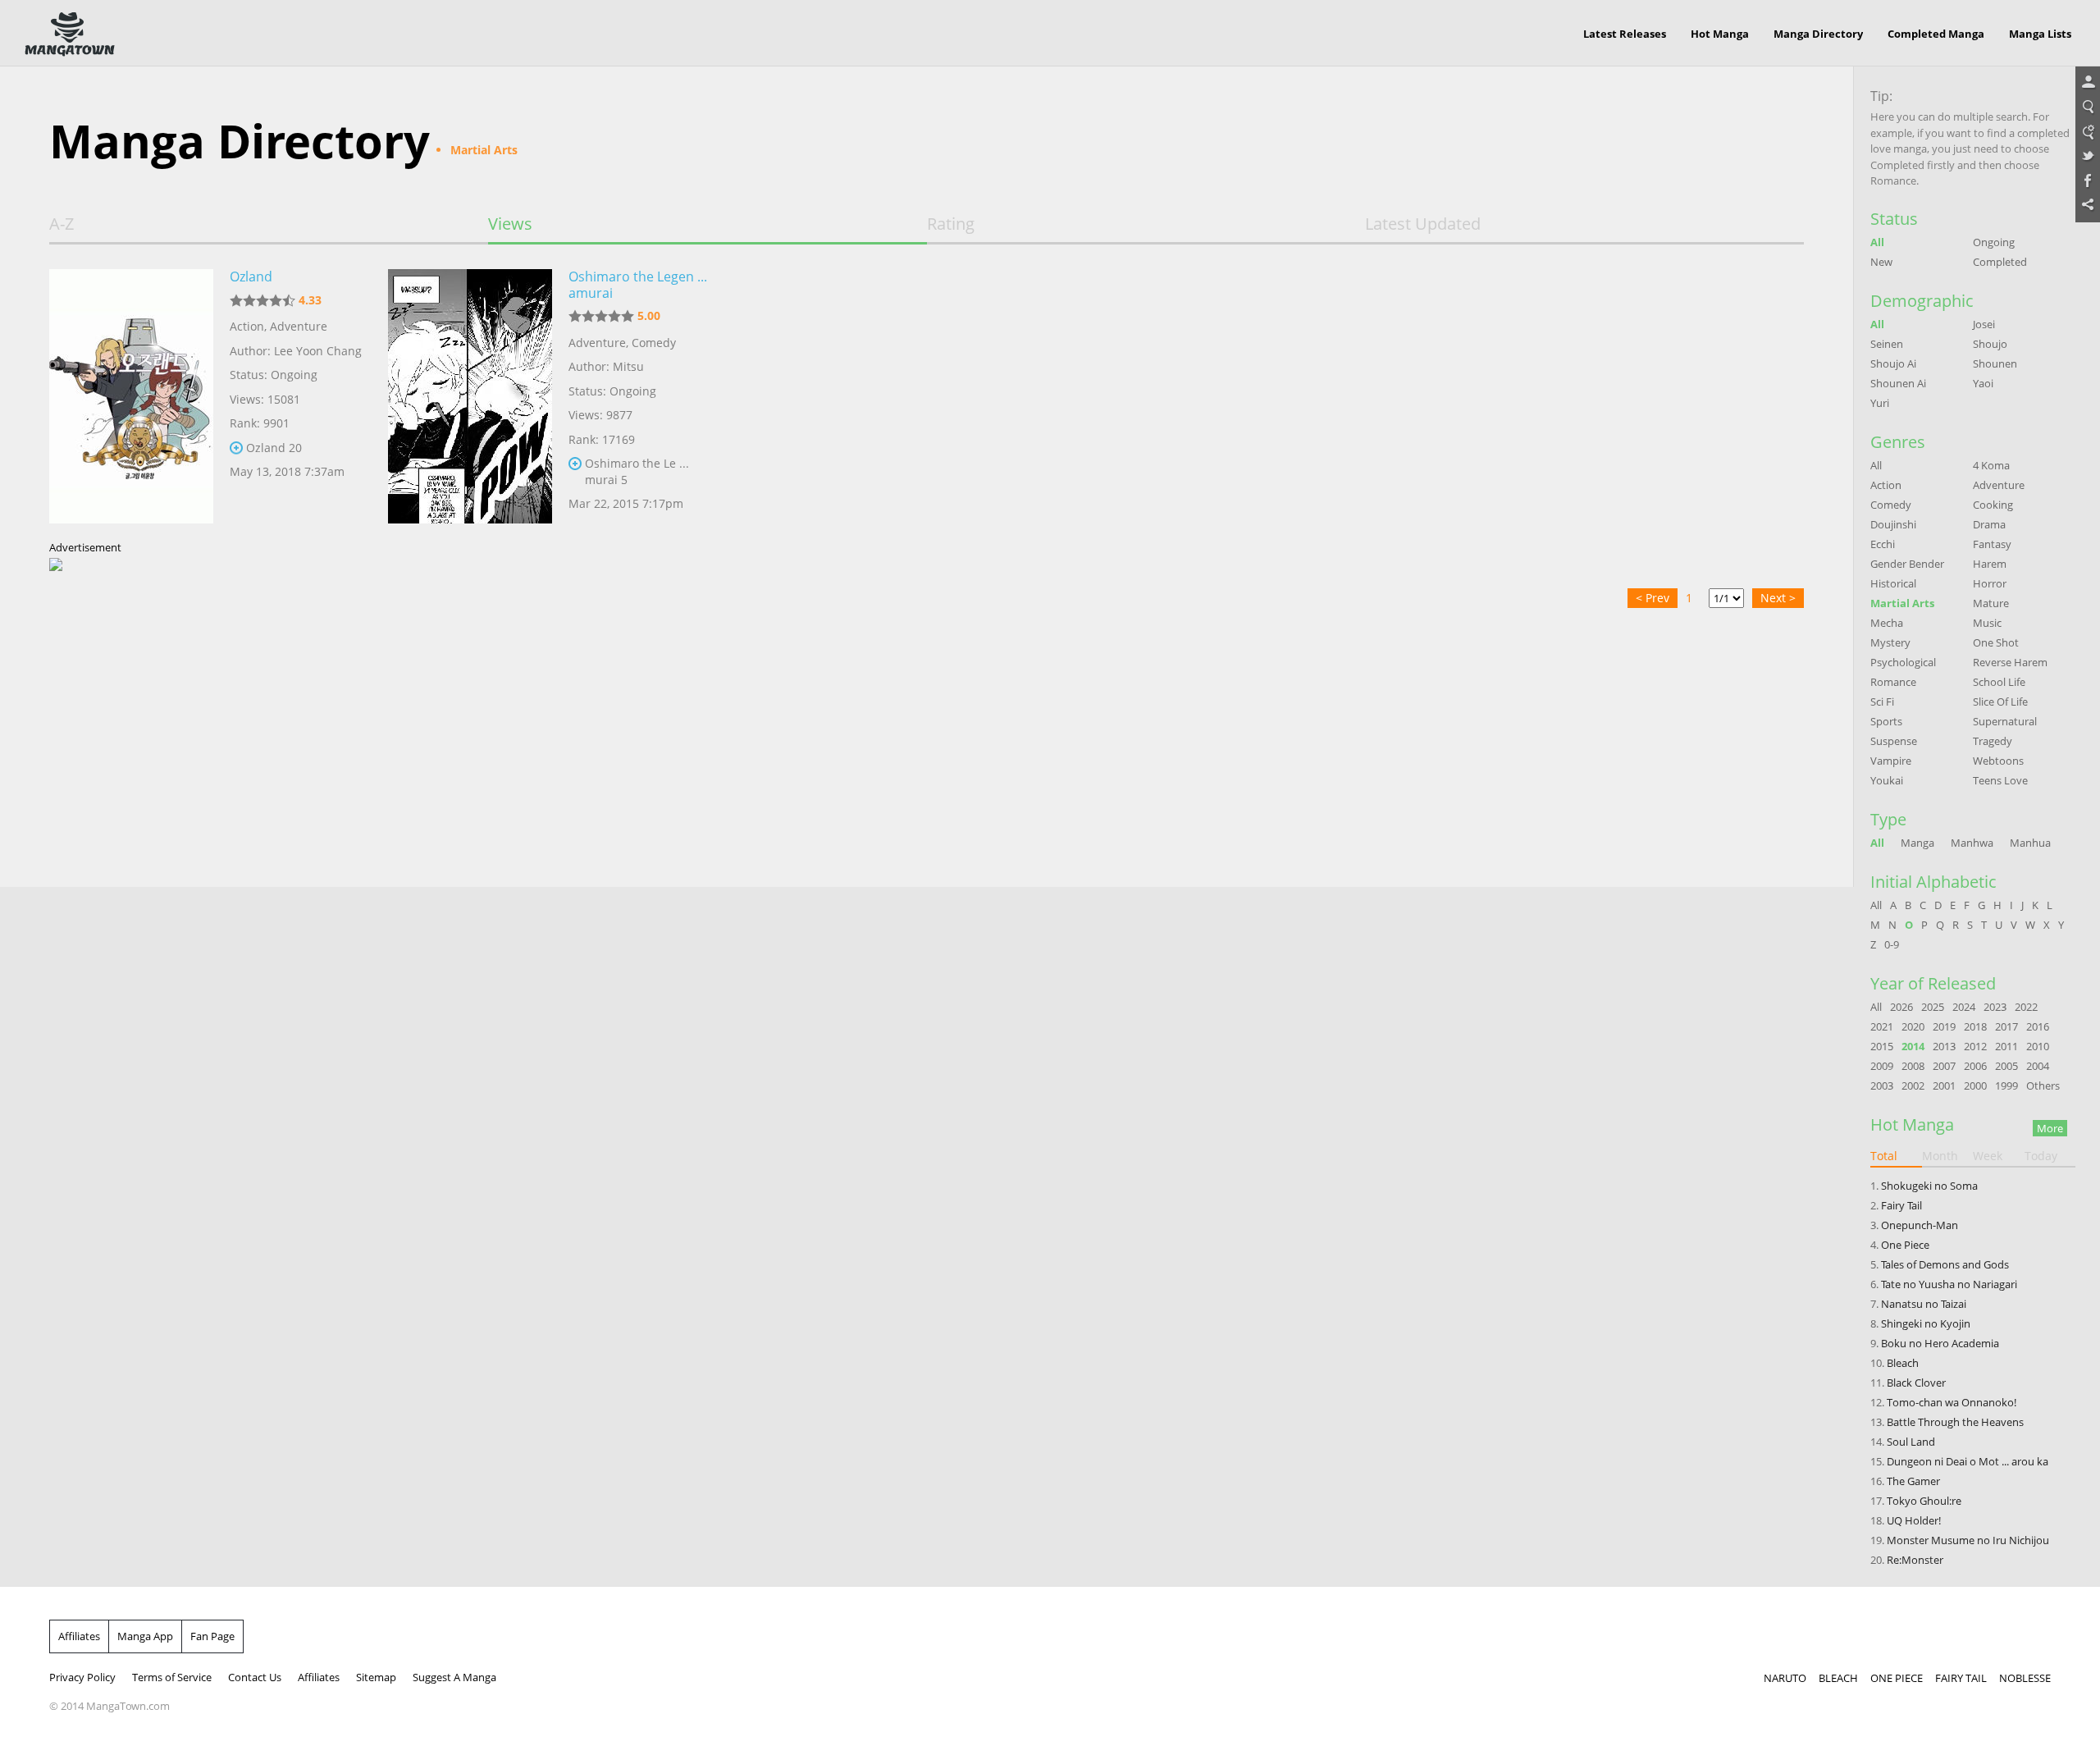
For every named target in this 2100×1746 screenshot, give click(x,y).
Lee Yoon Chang (318, 351)
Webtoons (1998, 761)
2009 (1882, 1066)
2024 (1964, 1007)
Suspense (1894, 741)
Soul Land (1911, 1442)
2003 (1882, 1086)
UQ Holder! (1914, 1520)
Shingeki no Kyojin (1926, 1323)
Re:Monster (1915, 1560)
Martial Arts (1902, 603)
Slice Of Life (2000, 702)
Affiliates (79, 1636)
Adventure (299, 326)
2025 (1933, 1007)
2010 (2038, 1046)
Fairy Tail (1901, 1205)
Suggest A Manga (454, 1677)
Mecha (1887, 623)
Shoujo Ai (1893, 363)
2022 (2026, 1007)
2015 (1882, 1046)
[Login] (2088, 83)
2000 (1975, 1086)
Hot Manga (1720, 34)
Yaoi (1983, 383)
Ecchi (1883, 544)
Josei (1984, 324)
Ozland (251, 277)
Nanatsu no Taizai (1924, 1304)
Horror (1990, 583)
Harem (1990, 564)
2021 (1882, 1026)
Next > (1778, 598)
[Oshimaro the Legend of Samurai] (470, 396)
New (1881, 262)
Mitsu (628, 366)
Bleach (1903, 1363)
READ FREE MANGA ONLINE (70, 34)
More (2050, 1128)
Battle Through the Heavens (1955, 1422)
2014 (1913, 1046)
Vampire (1891, 761)
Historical (1893, 583)
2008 (1913, 1066)
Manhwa (1972, 843)
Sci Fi (1882, 702)
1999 (2006, 1086)
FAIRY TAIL (1961, 1678)
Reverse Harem (2010, 662)
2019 (1944, 1026)
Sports (1886, 721)
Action (247, 326)
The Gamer (1913, 1481)
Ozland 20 (274, 448)
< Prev (1653, 598)
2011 (2006, 1046)
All (1877, 242)
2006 (1975, 1066)
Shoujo (1990, 344)
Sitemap (376, 1677)
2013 (1944, 1046)
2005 (2006, 1066)
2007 (1944, 1066)
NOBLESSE (2025, 1678)
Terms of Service (172, 1677)
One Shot (1996, 642)
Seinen (1887, 344)
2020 (1913, 1026)
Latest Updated (1423, 224)
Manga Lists (2040, 34)
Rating (951, 224)
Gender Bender (1907, 564)
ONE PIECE (1897, 1678)
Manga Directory (1818, 34)
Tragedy (1993, 741)
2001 (1944, 1086)
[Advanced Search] (2088, 132)
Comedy (654, 343)
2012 (1975, 1046)
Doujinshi (1893, 524)
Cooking (1993, 505)
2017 (2006, 1026)
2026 (1901, 1007)
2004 (2038, 1066)
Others (2043, 1086)
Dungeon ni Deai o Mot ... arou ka (1968, 1461)
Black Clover (1916, 1383)
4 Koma (1991, 465)
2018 (1975, 1026)
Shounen (1995, 363)
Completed (2000, 262)
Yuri (1880, 403)
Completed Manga (1936, 34)
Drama (1989, 524)
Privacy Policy (82, 1677)
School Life (1999, 682)
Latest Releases (1625, 34)
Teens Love (2000, 780)
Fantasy (1992, 544)
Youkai (1887, 780)
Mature (1991, 603)
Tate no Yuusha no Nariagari (1949, 1284)
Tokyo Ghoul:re (1924, 1501)
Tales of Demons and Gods (1945, 1264)
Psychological (1903, 662)
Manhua (2030, 843)
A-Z (62, 224)
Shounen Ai (1898, 383)
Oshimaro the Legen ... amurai (638, 285)
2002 (1913, 1086)
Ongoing (1994, 242)
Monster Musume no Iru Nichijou (1968, 1540)
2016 (2038, 1026)
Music (1987, 623)
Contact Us (255, 1677)
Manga (1917, 843)
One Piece (1905, 1245)
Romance (1893, 682)
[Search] (2088, 107)
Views (510, 224)
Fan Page (212, 1636)
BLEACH (1838, 1678)
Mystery (1890, 642)
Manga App (145, 1636)
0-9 (1892, 944)
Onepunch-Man (1920, 1225)
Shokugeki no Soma (1929, 1186)
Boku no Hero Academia (1940, 1343)
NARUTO (1785, 1678)
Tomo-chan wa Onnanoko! (1952, 1402)
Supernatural (2005, 721)
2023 (1995, 1007)
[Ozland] (131, 396)
